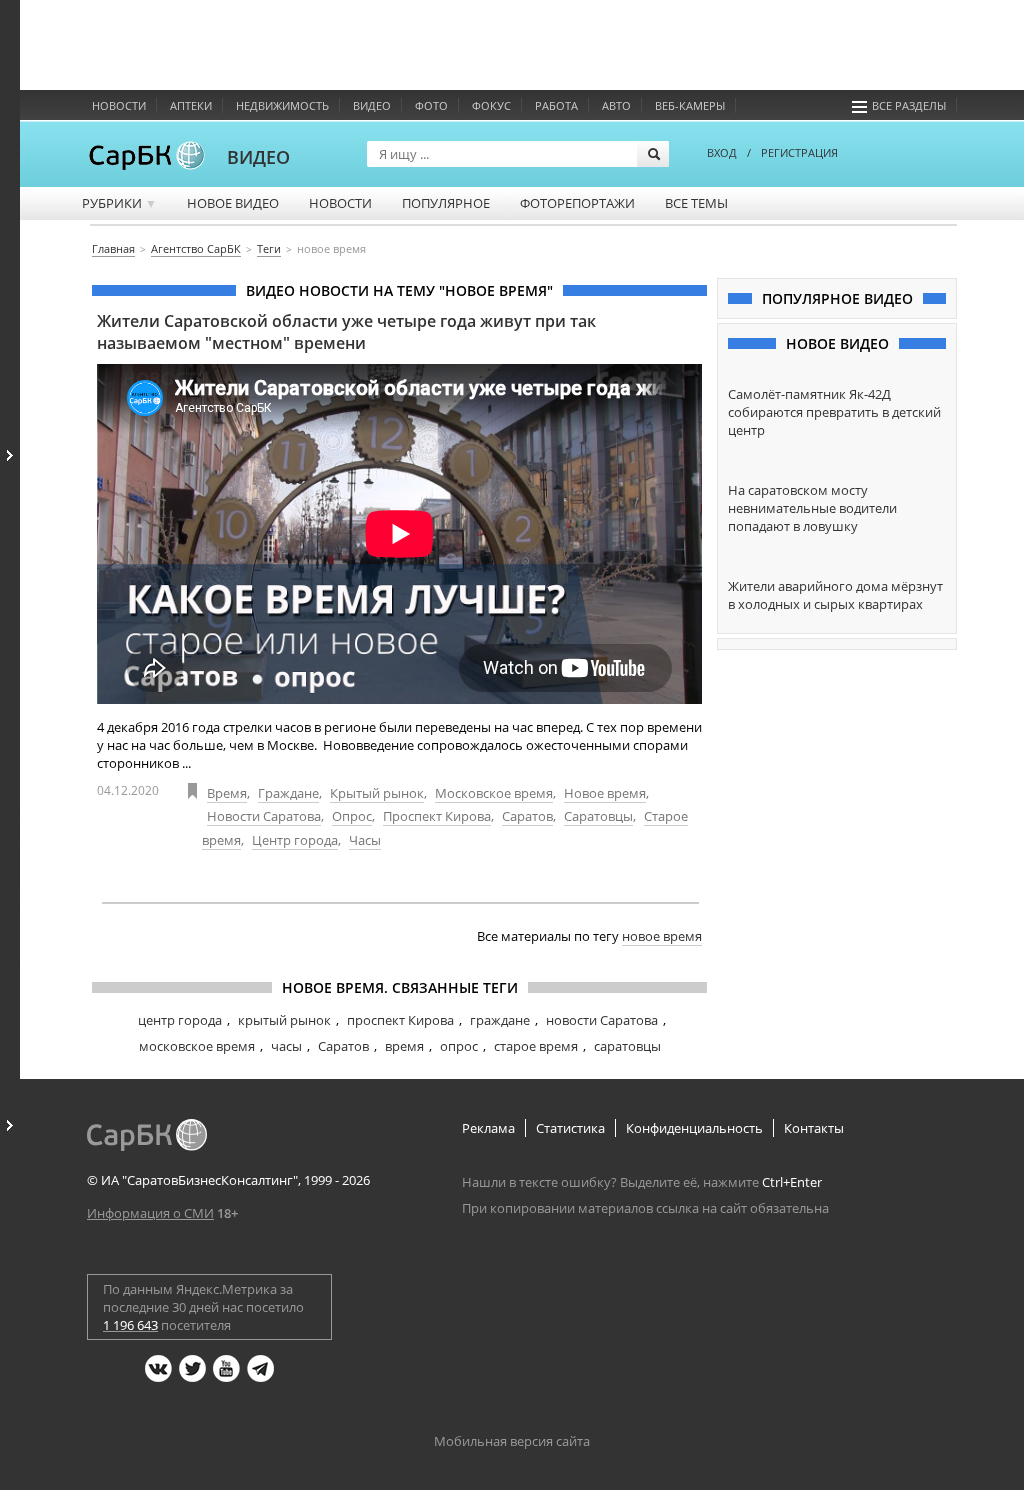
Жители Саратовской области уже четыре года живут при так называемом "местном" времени (346, 332)
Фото (431, 105)
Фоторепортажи (577, 203)
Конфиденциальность (694, 1128)
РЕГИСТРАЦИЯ (799, 152)
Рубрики (119, 203)
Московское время (494, 793)
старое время (536, 1046)
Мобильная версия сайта (512, 1441)
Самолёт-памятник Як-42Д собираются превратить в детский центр (834, 412)
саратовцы (627, 1046)
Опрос (352, 816)
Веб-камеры (690, 105)
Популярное (446, 203)
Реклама (488, 1128)
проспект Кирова (400, 1020)
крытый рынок (284, 1020)
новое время (662, 936)
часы (286, 1046)
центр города (180, 1020)
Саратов (527, 816)
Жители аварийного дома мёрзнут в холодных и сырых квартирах (835, 595)
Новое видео (233, 203)
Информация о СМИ (150, 1213)
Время (227, 793)
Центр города (295, 840)
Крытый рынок (377, 793)
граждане (500, 1020)
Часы (365, 840)
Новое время (605, 793)
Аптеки (191, 105)
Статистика (570, 1128)
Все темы (696, 203)
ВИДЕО (258, 157)
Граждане (288, 793)
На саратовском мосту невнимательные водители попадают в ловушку (812, 508)
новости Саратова (602, 1020)
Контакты (814, 1128)
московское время (197, 1046)
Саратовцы (598, 816)
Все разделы (909, 105)
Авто (616, 105)
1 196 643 (130, 1325)
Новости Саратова (264, 816)
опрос (459, 1046)
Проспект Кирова (437, 816)
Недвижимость (282, 105)
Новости (119, 105)
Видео (372, 105)
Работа (556, 105)
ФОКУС (491, 105)
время (404, 1046)
